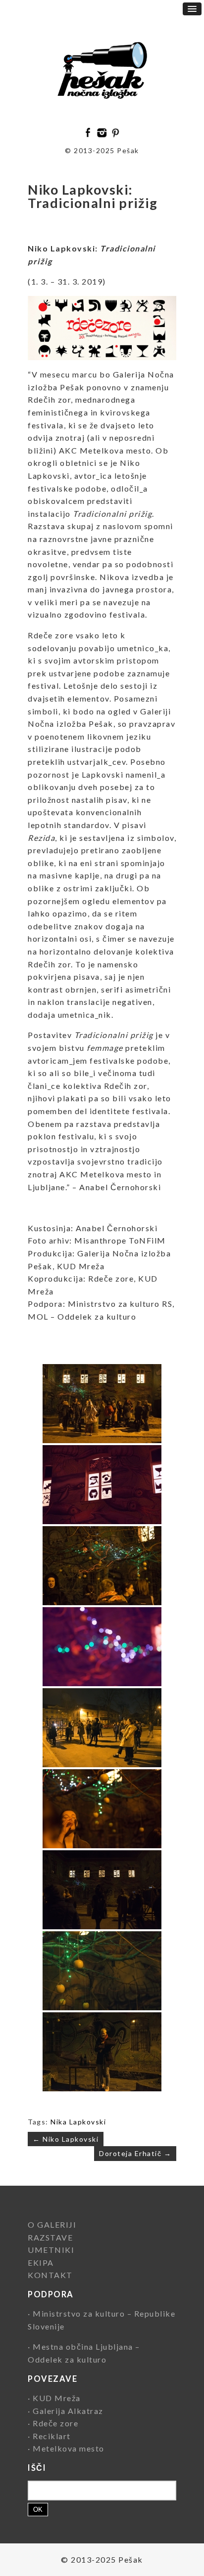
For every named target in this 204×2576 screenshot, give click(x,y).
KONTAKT (50, 2275)
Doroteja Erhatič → (135, 2153)
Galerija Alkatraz (68, 2411)
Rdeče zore (55, 2423)
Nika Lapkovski (78, 2122)
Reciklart (52, 2436)
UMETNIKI (51, 2250)
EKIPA (41, 2263)
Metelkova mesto (69, 2448)
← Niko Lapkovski (66, 2139)
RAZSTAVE (50, 2237)
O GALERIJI (52, 2224)
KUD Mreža (57, 2398)
